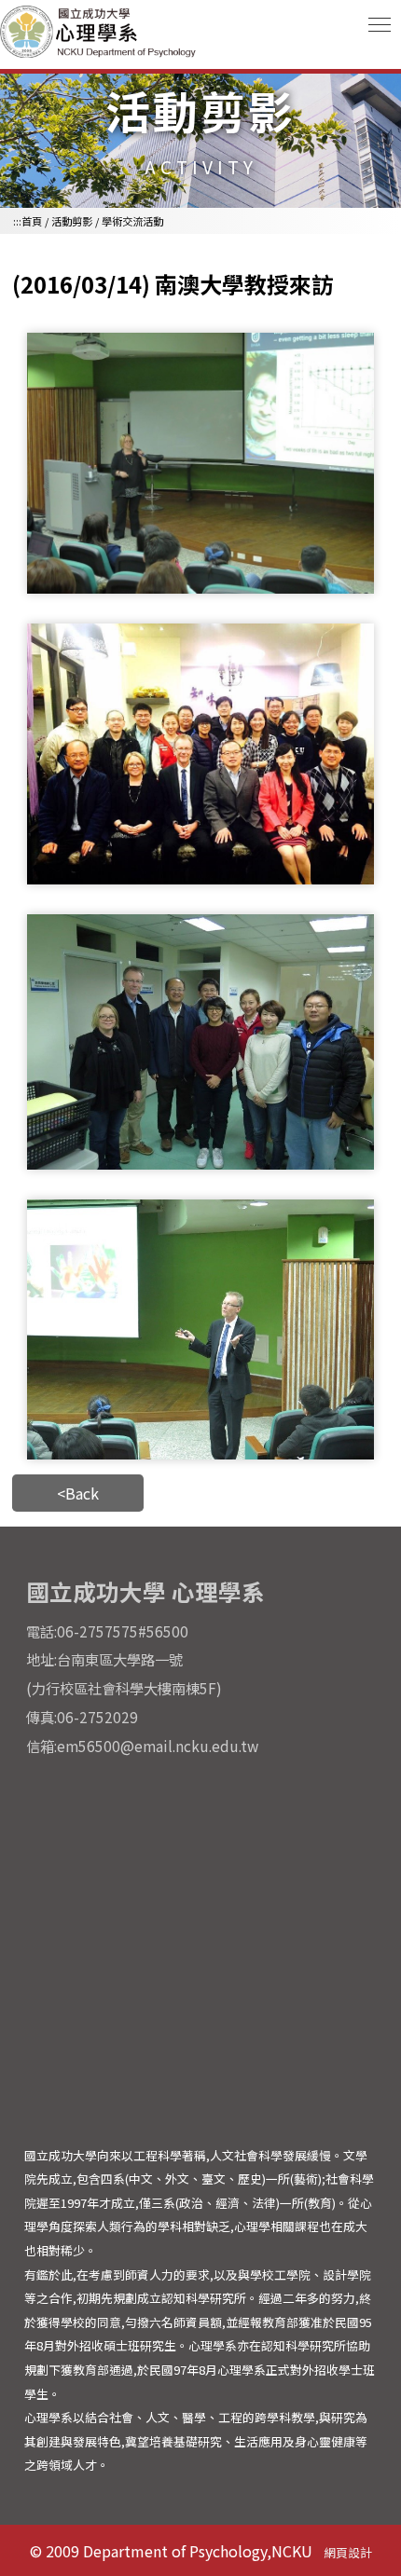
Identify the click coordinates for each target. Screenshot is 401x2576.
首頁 (32, 221)
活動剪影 (72, 221)
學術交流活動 (132, 221)
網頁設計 (348, 2552)
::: (17, 221)
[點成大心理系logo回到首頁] (100, 55)
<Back (78, 1493)
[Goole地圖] (201, 1949)
